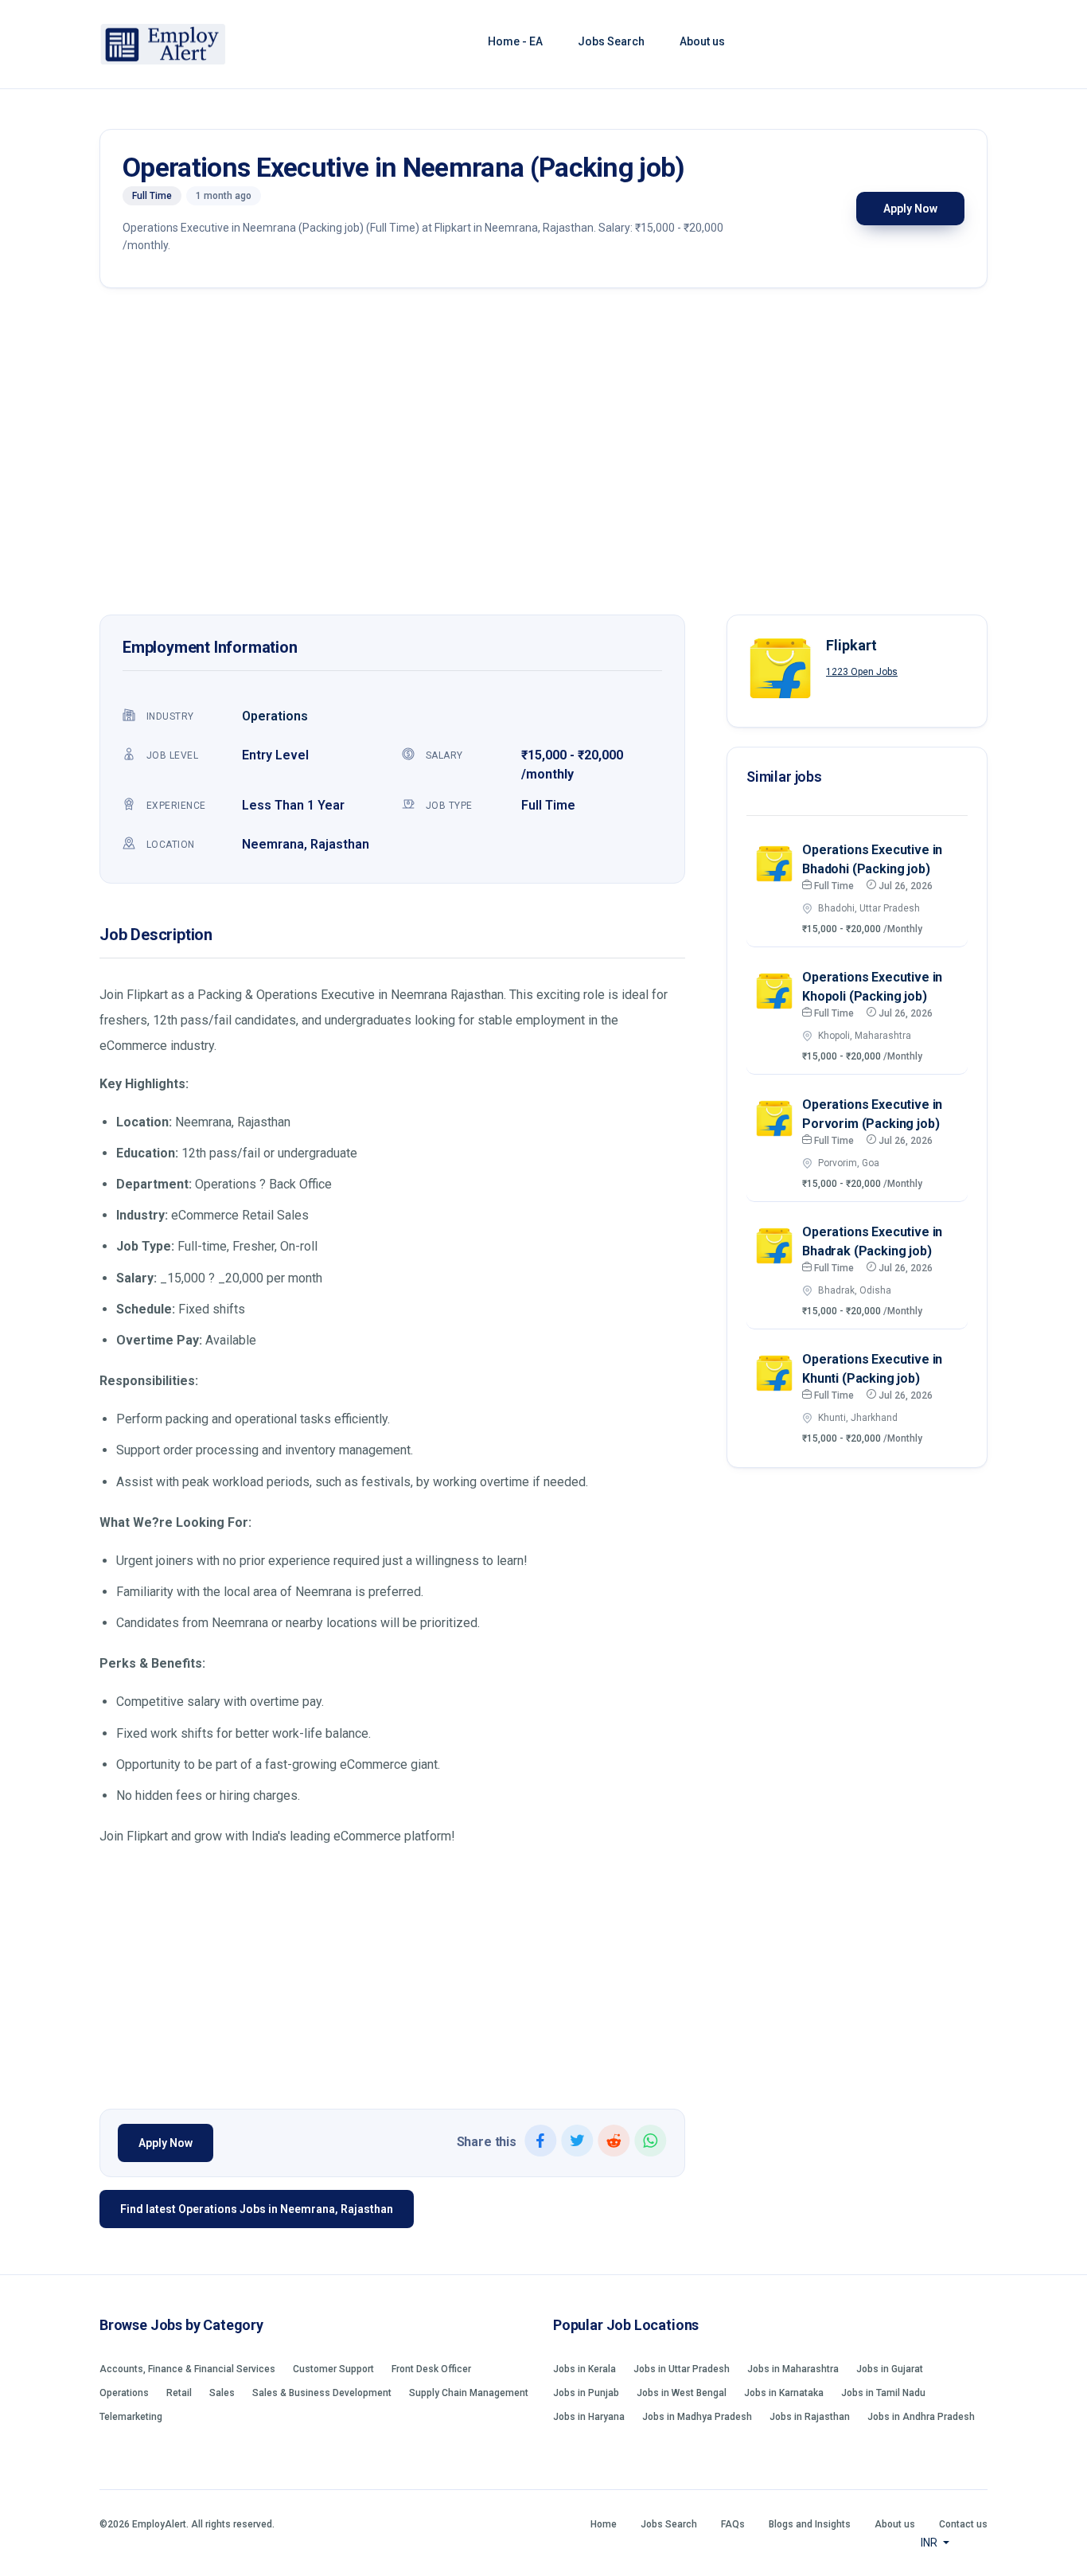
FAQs (733, 2524)
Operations (275, 716)
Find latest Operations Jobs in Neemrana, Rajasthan (257, 2209)
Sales (222, 2393)
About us (702, 41)
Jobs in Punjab (586, 2393)
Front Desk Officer (431, 2369)
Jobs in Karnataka (784, 2393)
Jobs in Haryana (589, 2417)
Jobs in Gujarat (890, 2369)
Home (604, 2524)
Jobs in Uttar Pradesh (682, 2369)
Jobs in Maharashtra (793, 2369)
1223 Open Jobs (862, 672)
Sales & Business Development (322, 2393)
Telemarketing (131, 2417)
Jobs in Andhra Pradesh (921, 2417)
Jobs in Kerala (584, 2369)
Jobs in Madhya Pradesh (697, 2417)
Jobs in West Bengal (682, 2393)
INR (930, 2543)
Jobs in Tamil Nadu (883, 2393)
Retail (179, 2393)
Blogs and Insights (810, 2524)
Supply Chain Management (469, 2393)
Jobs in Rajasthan (810, 2417)
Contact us (963, 2524)
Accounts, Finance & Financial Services (187, 2369)
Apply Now (910, 209)
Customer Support (333, 2369)
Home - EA (515, 41)
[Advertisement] (543, 455)
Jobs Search (611, 41)
